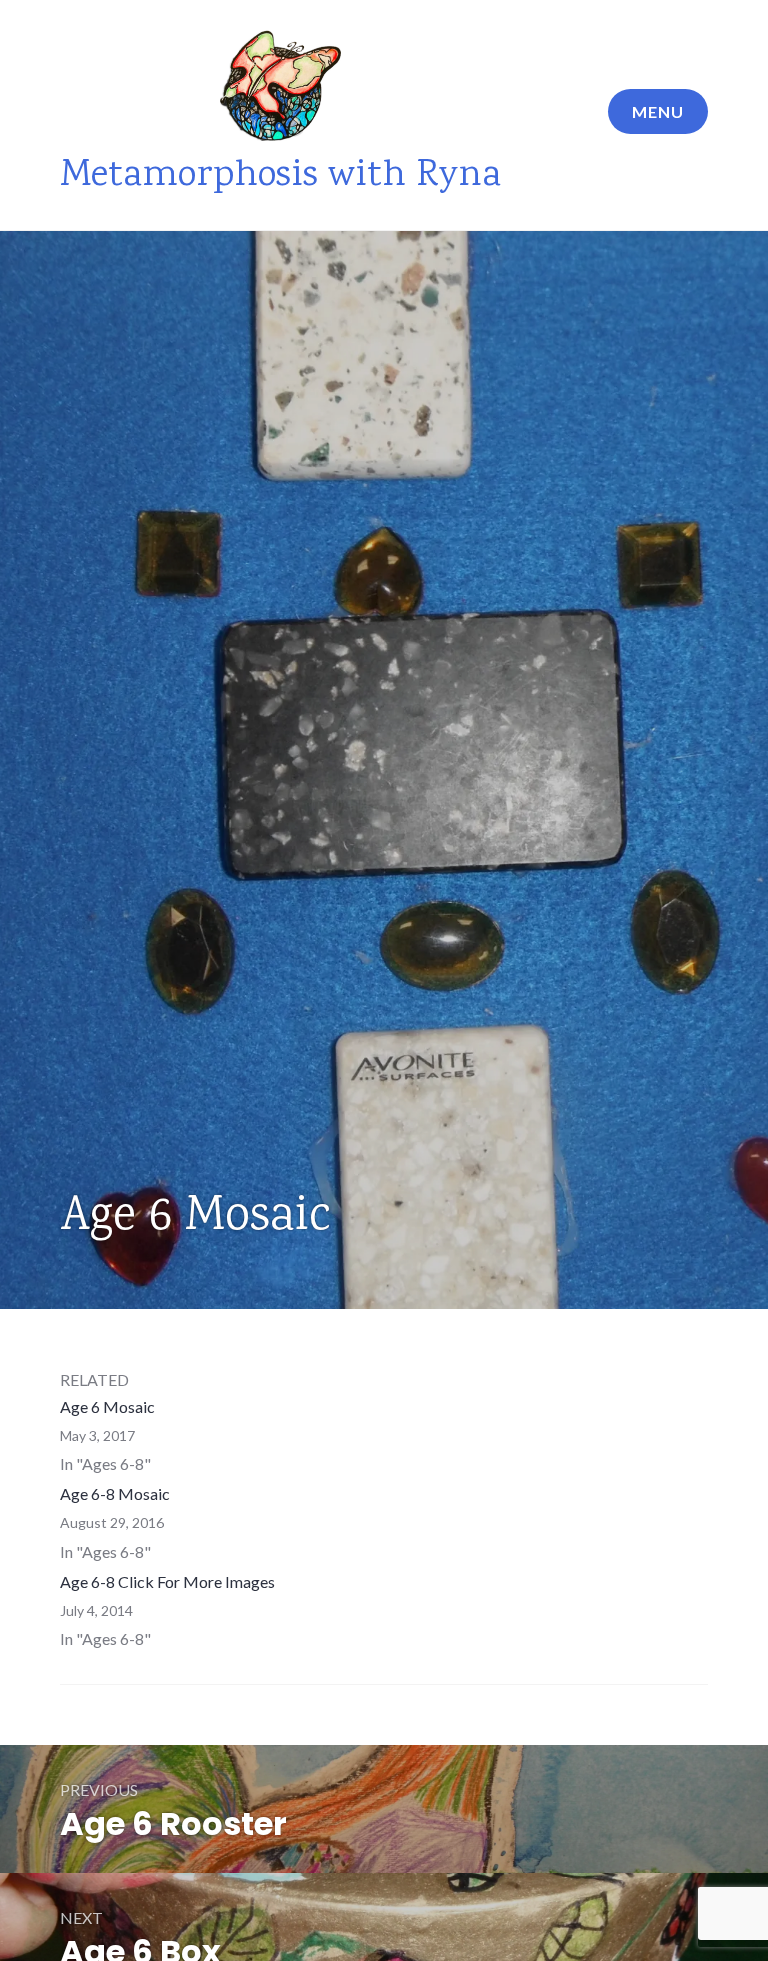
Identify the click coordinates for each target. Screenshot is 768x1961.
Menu (658, 111)
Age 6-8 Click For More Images (167, 1581)
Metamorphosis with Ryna (280, 176)
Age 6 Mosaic (107, 1406)
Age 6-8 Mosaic (115, 1493)
